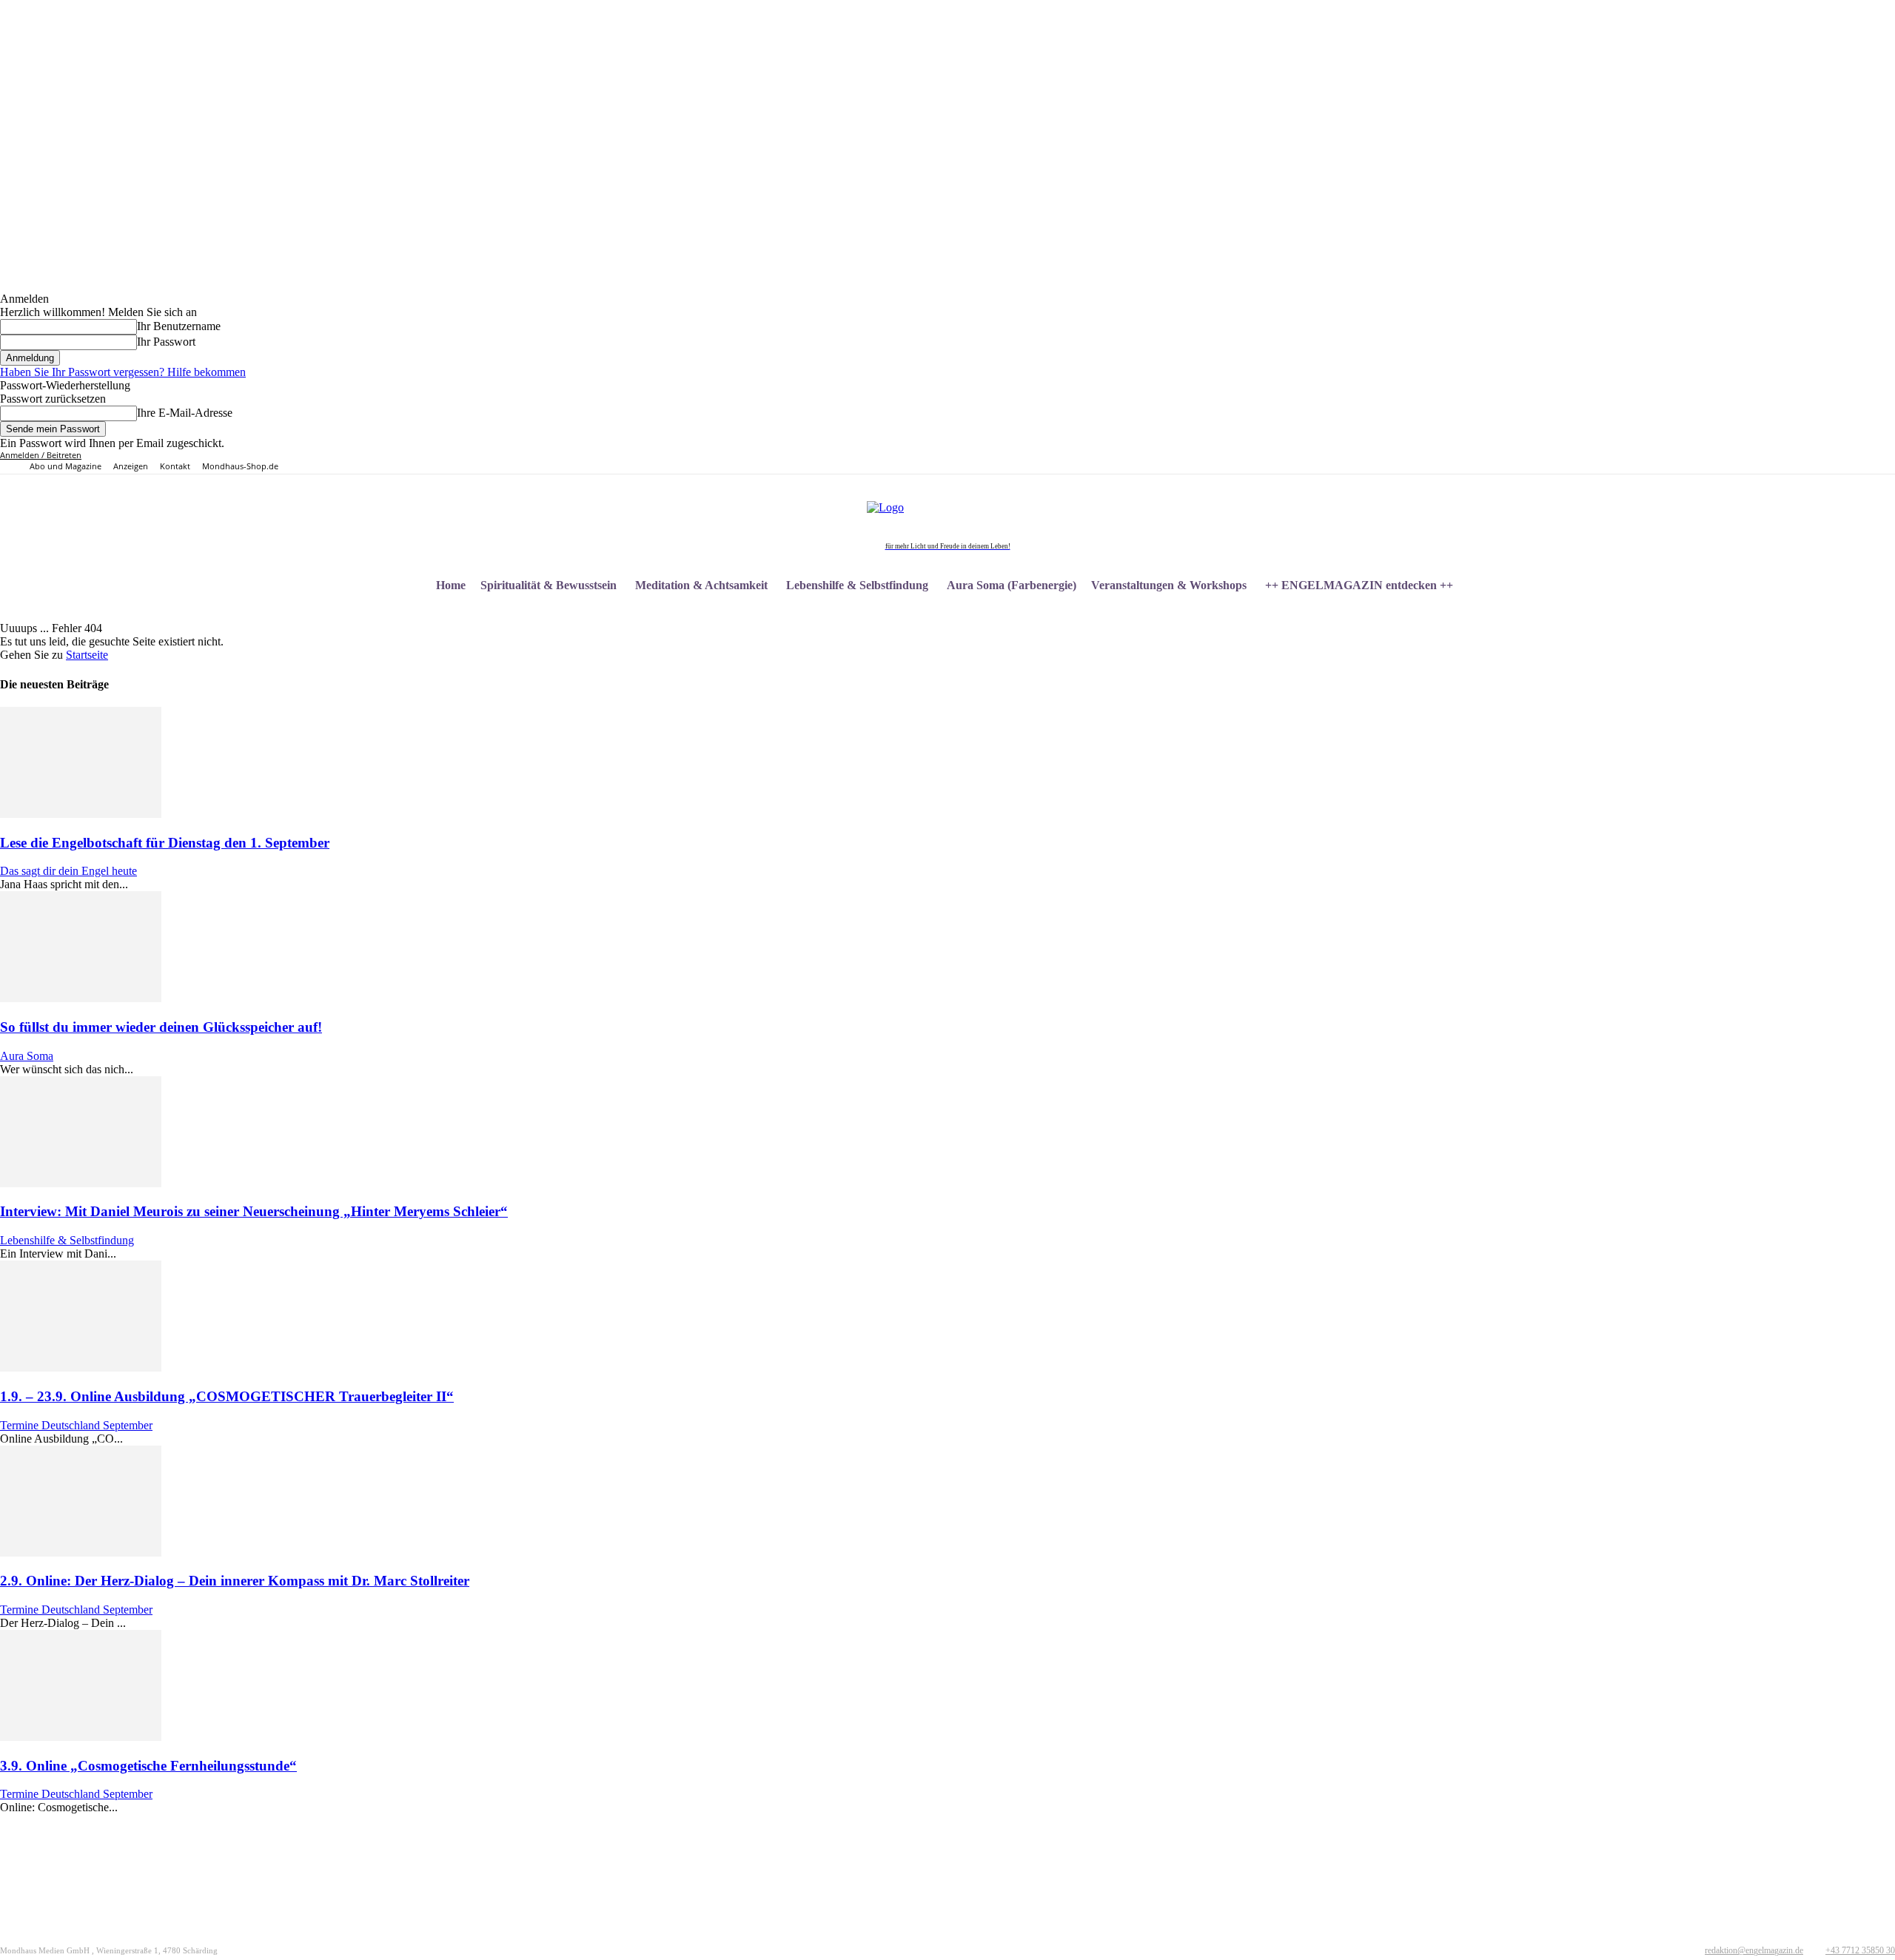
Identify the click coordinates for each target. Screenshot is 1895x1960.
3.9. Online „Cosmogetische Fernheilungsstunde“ (148, 1766)
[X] (1575, 462)
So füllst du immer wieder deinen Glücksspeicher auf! (161, 1027)
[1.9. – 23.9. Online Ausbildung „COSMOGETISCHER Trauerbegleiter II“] (81, 1367)
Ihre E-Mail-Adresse (185, 413)
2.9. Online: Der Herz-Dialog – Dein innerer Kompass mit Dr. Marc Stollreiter (235, 1581)
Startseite (87, 655)
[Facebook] (1525, 462)
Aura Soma (27, 1056)
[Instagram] (1542, 462)
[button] (1877, 585)
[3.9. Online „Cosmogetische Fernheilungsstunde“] (81, 1737)
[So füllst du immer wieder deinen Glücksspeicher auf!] (81, 998)
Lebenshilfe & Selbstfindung (67, 1240)
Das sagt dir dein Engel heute (68, 871)
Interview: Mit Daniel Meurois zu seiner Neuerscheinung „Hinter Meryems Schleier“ (254, 1211)
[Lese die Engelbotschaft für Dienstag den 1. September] (81, 814)
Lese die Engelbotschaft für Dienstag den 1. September (165, 843)
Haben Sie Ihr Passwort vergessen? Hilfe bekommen (123, 372)
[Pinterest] (1559, 462)
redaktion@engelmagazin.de (1754, 1950)
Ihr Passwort (166, 342)
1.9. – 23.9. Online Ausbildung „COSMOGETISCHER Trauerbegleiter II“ (227, 1396)
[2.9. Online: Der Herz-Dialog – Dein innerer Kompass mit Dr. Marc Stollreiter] (81, 1553)
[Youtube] (1592, 462)
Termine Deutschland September (76, 1425)
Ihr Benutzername (179, 326)
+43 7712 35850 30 (1860, 1950)
